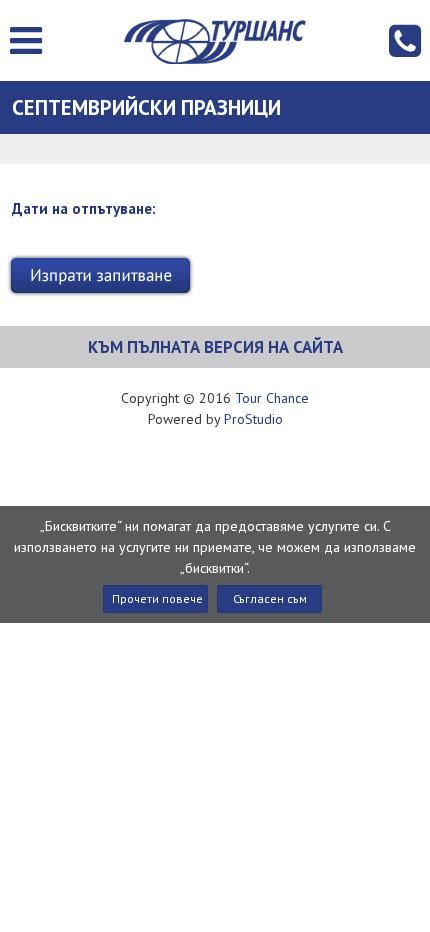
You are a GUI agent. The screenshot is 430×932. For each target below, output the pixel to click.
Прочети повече (157, 598)
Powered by (215, 419)
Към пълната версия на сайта (215, 347)
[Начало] (215, 41)
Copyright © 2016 (215, 398)
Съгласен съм (270, 598)
